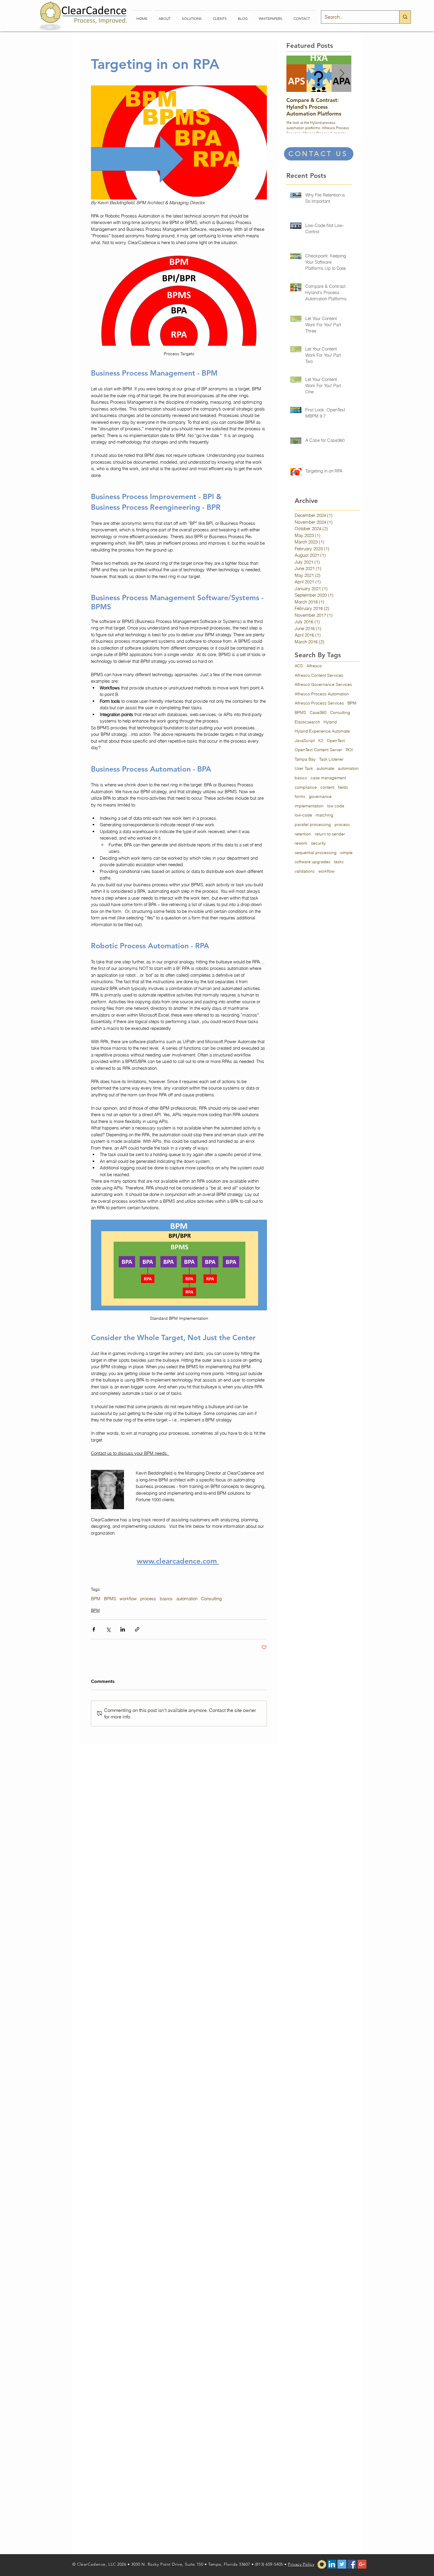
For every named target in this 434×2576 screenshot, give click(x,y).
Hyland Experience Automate (322, 731)
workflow (128, 1599)
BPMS (110, 1599)
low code (336, 806)
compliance (306, 787)
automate (325, 768)
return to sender (330, 834)
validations (305, 871)
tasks (339, 862)
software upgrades (313, 862)
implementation (309, 806)
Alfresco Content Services (319, 675)
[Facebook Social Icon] (352, 2564)
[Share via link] (137, 1629)
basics (166, 1599)
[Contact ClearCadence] (322, 2564)
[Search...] (405, 17)
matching (324, 815)
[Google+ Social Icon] (362, 2564)
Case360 (318, 712)
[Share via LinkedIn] (123, 1629)
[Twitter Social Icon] (342, 2564)
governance (320, 796)
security (318, 843)
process (148, 1599)
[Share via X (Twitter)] (108, 1629)
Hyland (330, 722)
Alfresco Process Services (319, 703)
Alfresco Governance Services (323, 684)
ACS (299, 666)
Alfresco (314, 666)
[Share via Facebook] (94, 1629)
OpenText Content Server (318, 750)
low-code (303, 815)
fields (343, 787)
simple (346, 853)
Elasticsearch (307, 722)
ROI (349, 750)
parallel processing (313, 824)
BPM (96, 1599)
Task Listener (331, 759)
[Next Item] (342, 74)
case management (328, 778)
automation (187, 1599)
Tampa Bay (305, 759)
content (327, 787)
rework (301, 843)
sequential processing (316, 853)
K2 (321, 741)
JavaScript (305, 741)
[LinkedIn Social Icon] (332, 2564)
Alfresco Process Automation (322, 694)
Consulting (211, 1599)
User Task (304, 768)
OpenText (336, 741)
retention (303, 834)
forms (300, 796)
